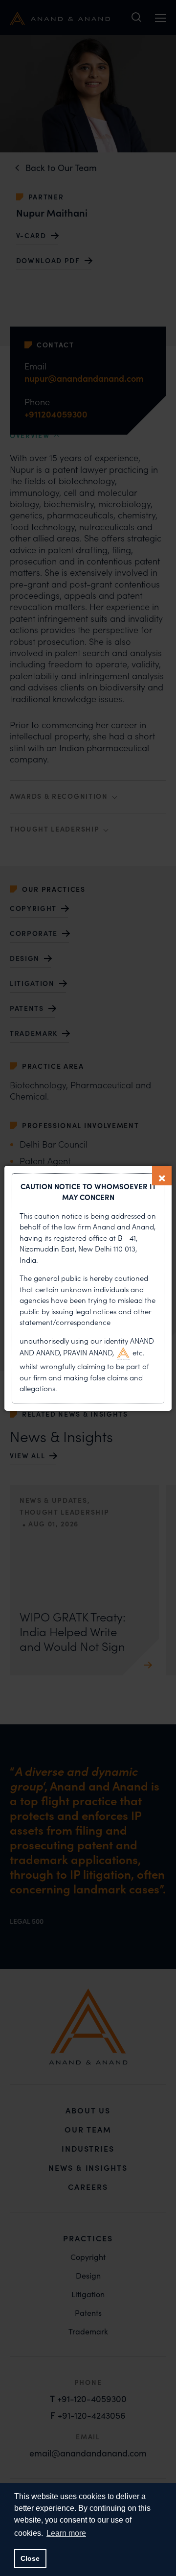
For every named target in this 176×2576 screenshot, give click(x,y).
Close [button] (30, 2558)
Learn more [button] (66, 2533)
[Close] (162, 1176)
